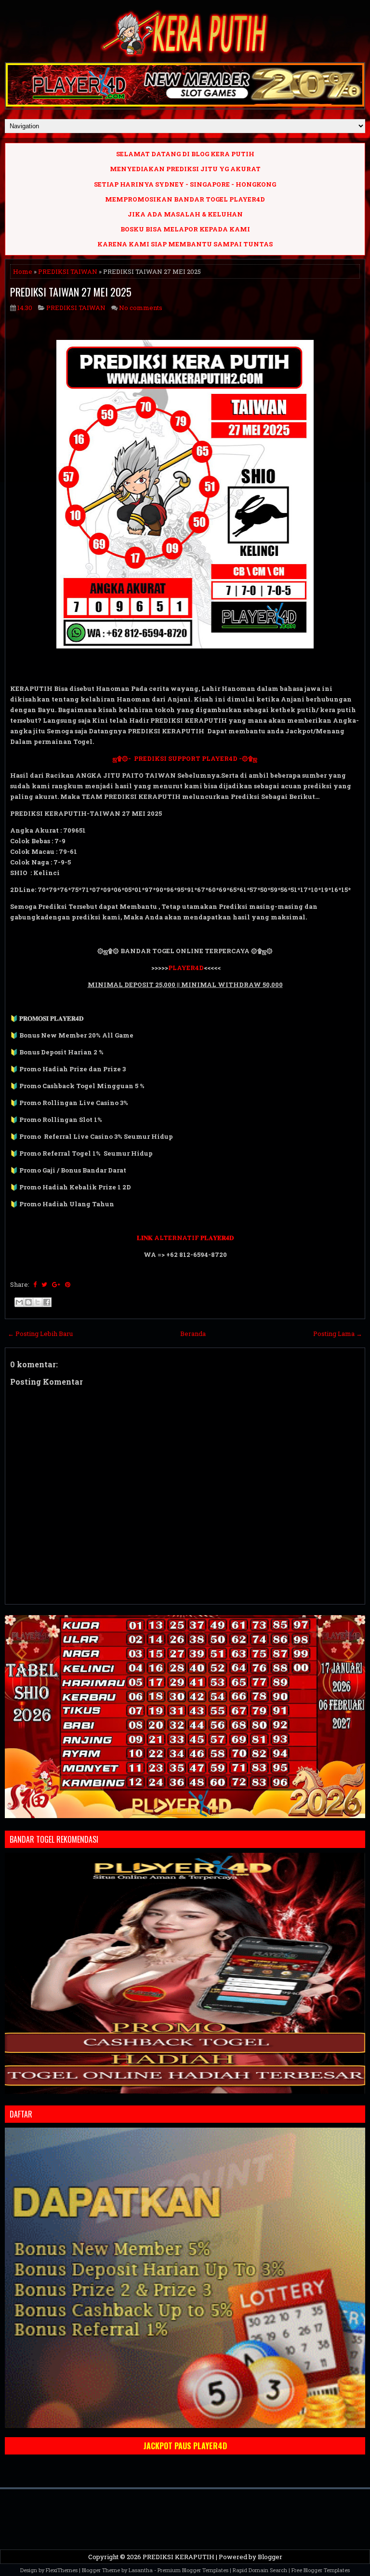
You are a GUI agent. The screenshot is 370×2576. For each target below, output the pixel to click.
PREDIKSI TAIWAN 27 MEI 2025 (71, 292)
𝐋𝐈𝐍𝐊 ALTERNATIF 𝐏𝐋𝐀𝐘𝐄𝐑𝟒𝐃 (185, 1238)
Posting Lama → (338, 1334)
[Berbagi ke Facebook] (47, 1302)
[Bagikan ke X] (38, 1302)
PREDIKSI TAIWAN (68, 271)
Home (23, 271)
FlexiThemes (62, 2570)
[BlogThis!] (28, 1302)
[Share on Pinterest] (68, 1284)
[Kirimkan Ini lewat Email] (19, 1302)
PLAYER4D (186, 968)
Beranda (193, 1334)
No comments (141, 308)
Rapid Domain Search (260, 2570)
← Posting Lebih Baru (40, 1334)
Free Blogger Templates (321, 2570)
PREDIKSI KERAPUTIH (178, 2557)
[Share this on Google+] (56, 1284)
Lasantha (141, 2570)
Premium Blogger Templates (193, 2570)
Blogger (270, 2557)
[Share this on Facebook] (35, 1284)
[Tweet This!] (44, 1284)
